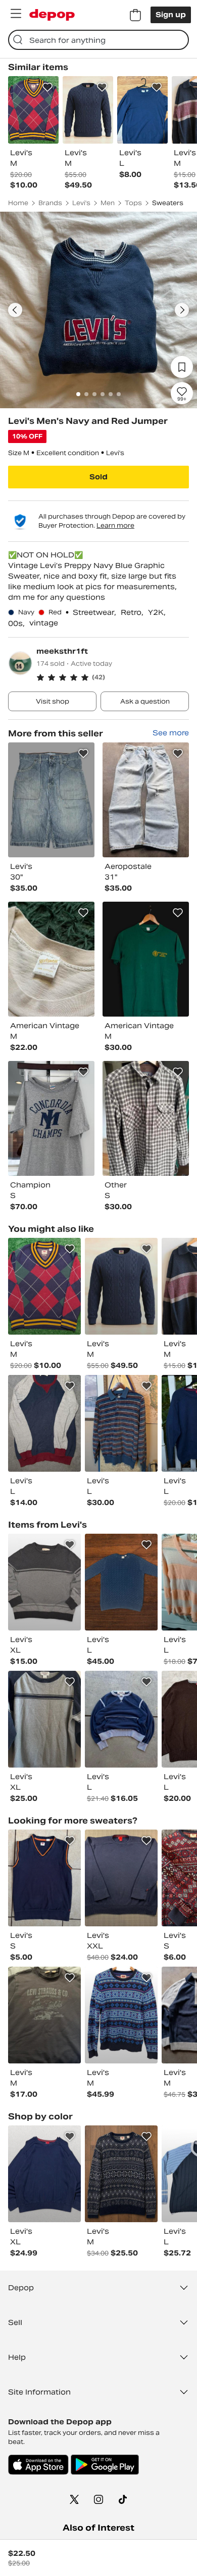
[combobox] (98, 40)
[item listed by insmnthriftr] (44, 1878)
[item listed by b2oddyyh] (44, 1582)
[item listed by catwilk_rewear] (121, 1878)
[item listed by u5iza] (44, 2015)
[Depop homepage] (52, 15)
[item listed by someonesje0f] (121, 1582)
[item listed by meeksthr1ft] (51, 800)
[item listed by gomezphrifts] (44, 2174)
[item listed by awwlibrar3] (121, 1286)
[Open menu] (16, 14)
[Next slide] (182, 310)
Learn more (115, 525)
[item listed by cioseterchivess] (121, 1719)
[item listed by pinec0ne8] (121, 1423)
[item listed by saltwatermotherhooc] (44, 1719)
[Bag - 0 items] (135, 15)
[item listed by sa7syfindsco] (121, 2015)
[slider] (98, 310)
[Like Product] (47, 87)
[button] (113, 677)
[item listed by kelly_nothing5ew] (121, 2174)
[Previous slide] (15, 310)
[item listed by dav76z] (44, 1423)
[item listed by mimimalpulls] (44, 1286)
